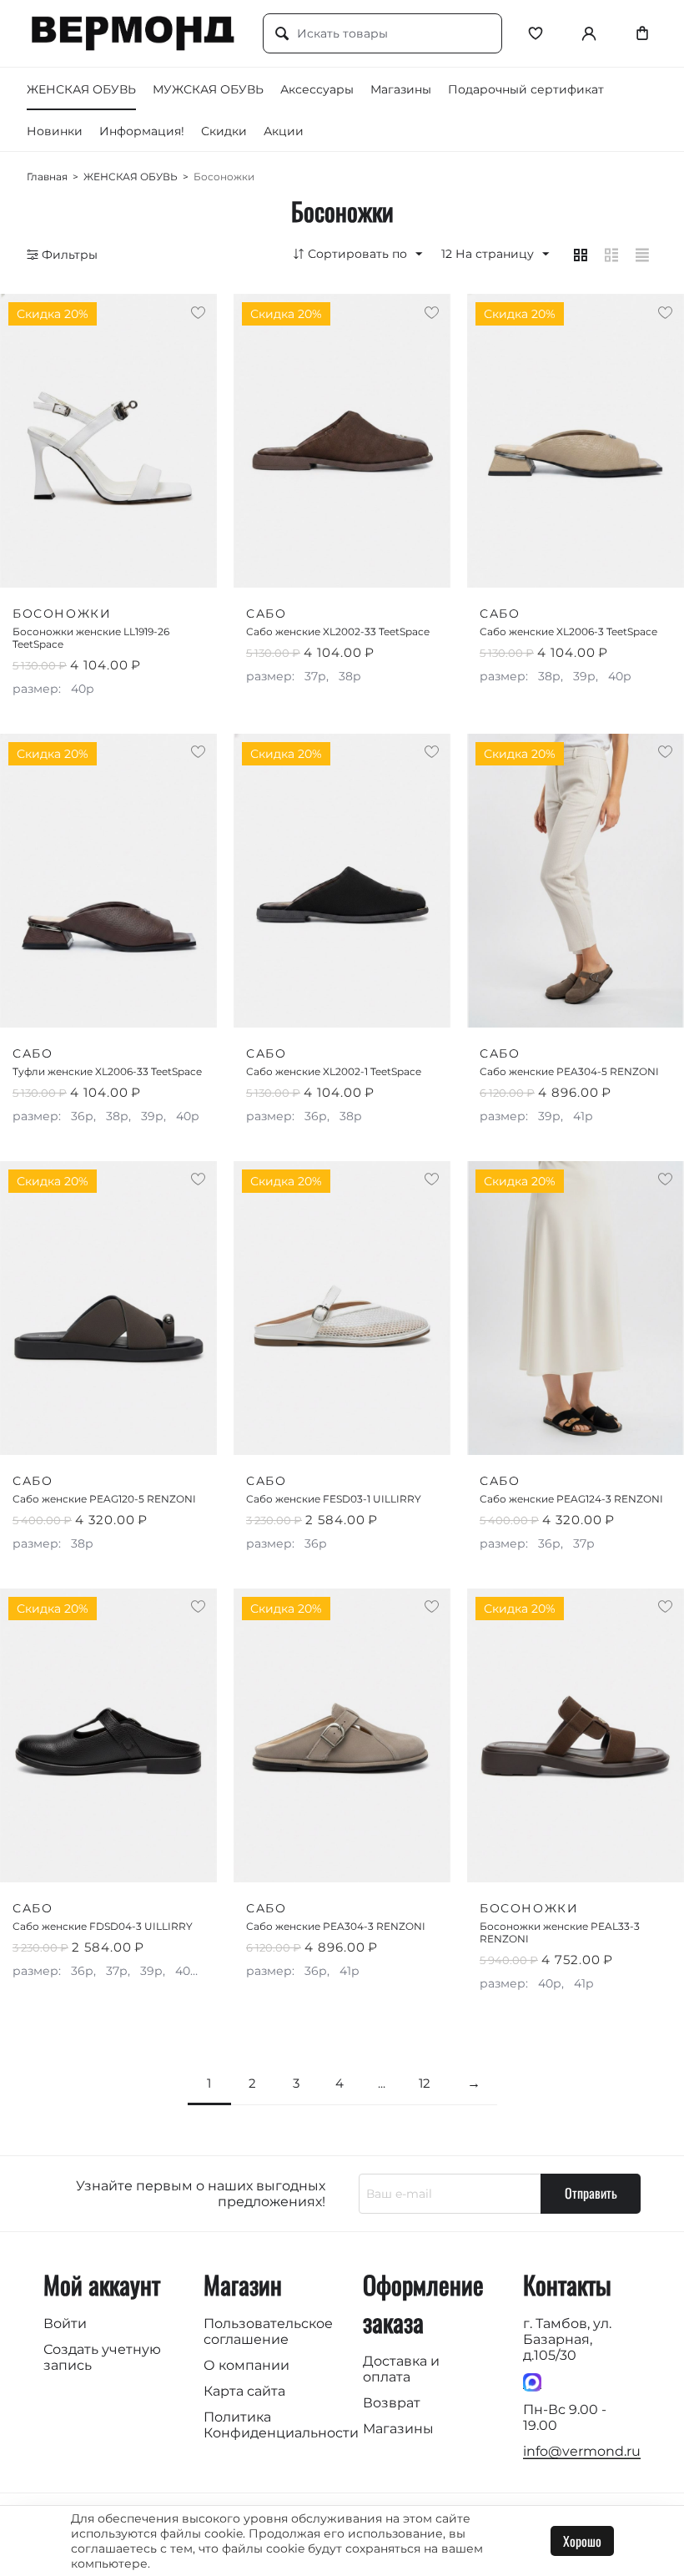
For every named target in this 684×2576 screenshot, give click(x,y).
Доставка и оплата (401, 2369)
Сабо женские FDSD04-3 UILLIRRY (103, 1926)
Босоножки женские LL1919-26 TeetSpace (91, 638)
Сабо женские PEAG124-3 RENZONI (571, 1499)
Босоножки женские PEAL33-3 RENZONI (560, 1932)
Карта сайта (244, 2391)
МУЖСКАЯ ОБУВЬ (208, 89)
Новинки (55, 131)
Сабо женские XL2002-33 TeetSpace (338, 631)
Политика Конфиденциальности (281, 2425)
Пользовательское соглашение (268, 2331)
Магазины (401, 89)
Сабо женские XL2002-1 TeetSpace (334, 1071)
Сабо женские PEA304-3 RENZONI (336, 1926)
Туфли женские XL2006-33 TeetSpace (107, 1071)
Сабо (266, 614)
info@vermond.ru (582, 2451)
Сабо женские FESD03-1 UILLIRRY (334, 1499)
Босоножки (62, 614)
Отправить (591, 2193)
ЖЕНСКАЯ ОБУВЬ (81, 89)
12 (425, 2083)
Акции (284, 131)
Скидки (224, 131)
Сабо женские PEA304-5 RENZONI (569, 1071)
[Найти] (282, 34)
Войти (65, 2323)
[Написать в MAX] (532, 2381)
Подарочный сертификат (526, 89)
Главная (47, 177)
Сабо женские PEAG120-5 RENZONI (104, 1499)
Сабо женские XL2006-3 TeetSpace (568, 631)
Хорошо (582, 2541)
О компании (246, 2365)
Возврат (392, 2403)
